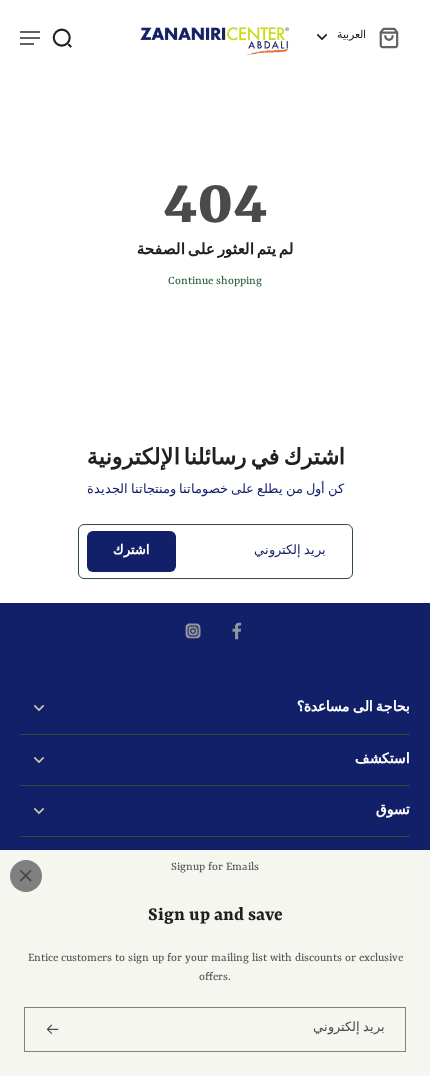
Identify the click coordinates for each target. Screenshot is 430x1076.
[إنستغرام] (193, 631)
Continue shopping (215, 281)
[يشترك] (50, 1029)
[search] (62, 37)
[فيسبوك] (237, 631)
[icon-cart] (388, 37)
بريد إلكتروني (290, 551)
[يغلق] (26, 876)
